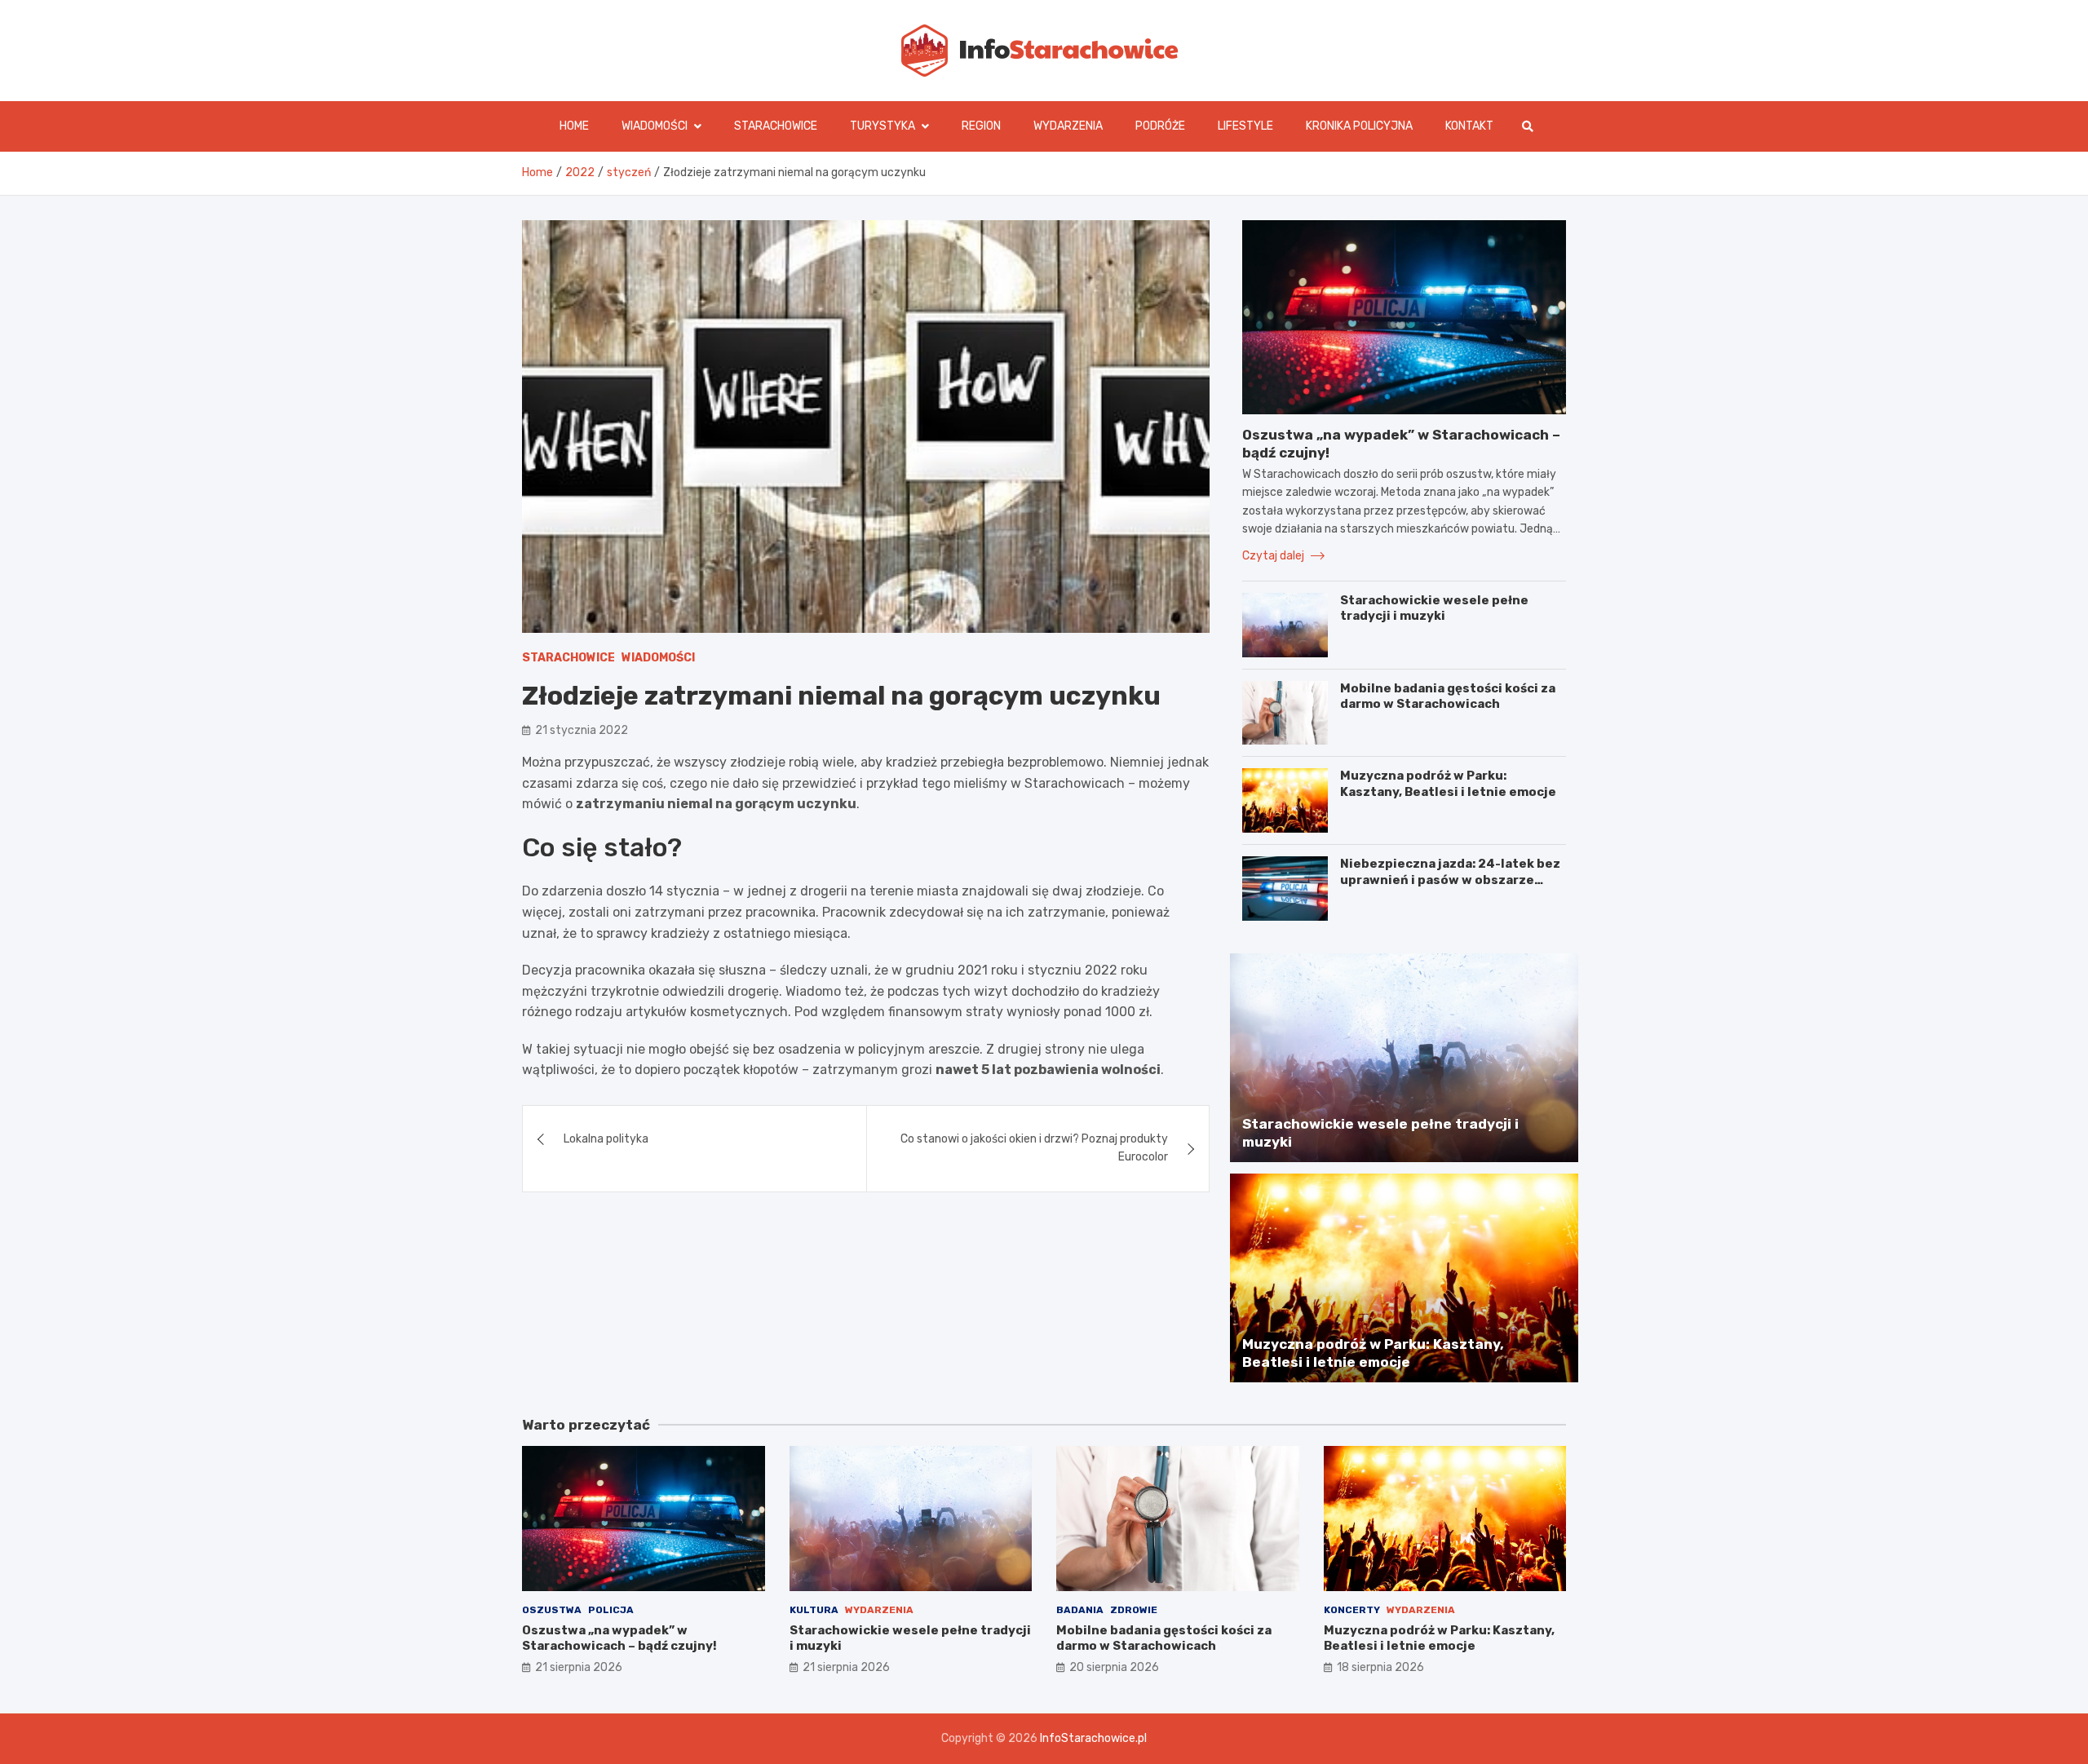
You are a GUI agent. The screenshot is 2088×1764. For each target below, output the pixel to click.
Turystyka (883, 126)
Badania (1080, 1610)
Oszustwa (552, 1610)
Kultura (814, 1610)
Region (981, 126)
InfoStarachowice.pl (1093, 1738)
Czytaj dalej (1274, 556)
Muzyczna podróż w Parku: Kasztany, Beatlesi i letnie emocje (1448, 784)
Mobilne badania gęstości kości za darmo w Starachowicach (1448, 696)
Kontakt (1469, 126)
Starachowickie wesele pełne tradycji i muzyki (1434, 608)
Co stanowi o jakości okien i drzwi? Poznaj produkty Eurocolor (1034, 1148)
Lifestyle (1245, 126)
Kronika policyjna (1359, 126)
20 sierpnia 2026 (1114, 1667)
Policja (611, 1610)
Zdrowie (1134, 1610)
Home (574, 126)
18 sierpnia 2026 (1380, 1667)
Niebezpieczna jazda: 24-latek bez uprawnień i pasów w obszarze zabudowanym (1450, 880)
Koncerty (1352, 1610)
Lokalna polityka (606, 1139)
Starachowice (776, 126)
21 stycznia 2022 (582, 730)
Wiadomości (655, 126)
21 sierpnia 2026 (579, 1667)
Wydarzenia (1068, 126)
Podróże (1160, 126)
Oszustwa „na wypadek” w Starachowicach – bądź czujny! (619, 1638)
